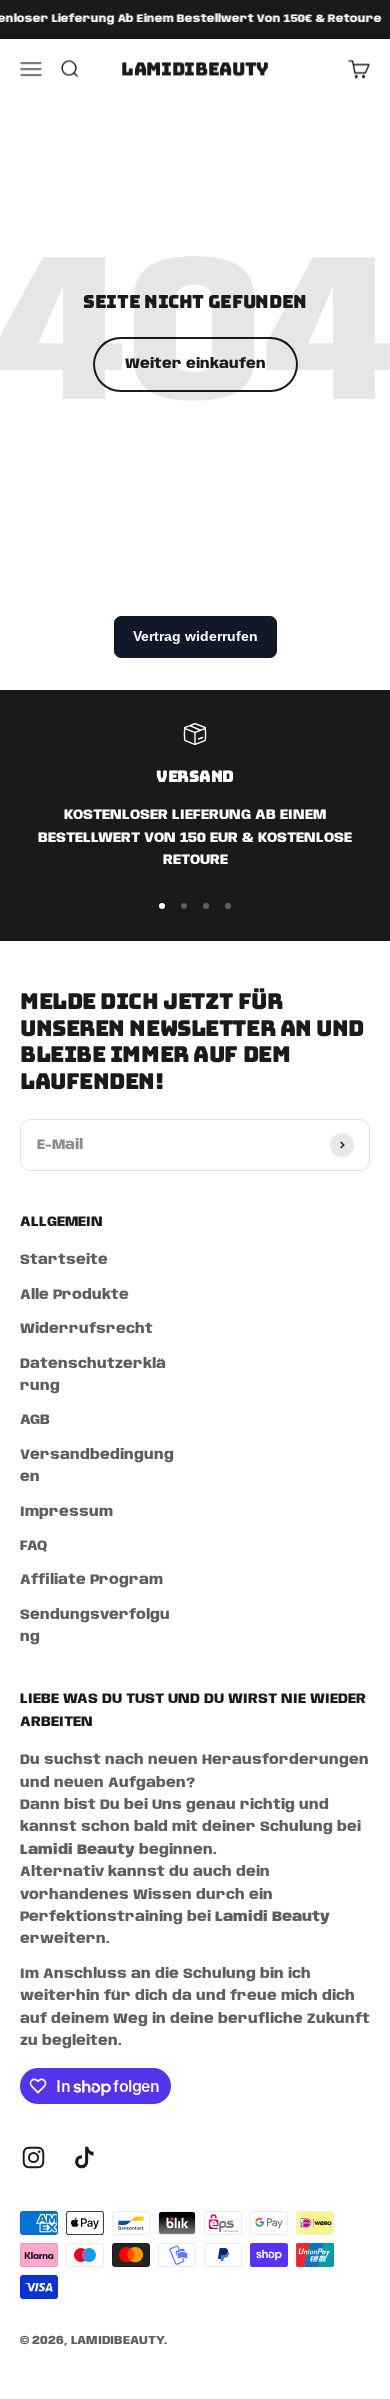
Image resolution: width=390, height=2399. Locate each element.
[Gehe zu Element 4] (228, 906)
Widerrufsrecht (86, 1329)
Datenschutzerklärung (93, 1375)
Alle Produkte (74, 1295)
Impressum (66, 1512)
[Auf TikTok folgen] (84, 2157)
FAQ (33, 1546)
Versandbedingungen (97, 1466)
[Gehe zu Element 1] (162, 906)
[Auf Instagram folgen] (33, 2157)
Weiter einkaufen (195, 364)
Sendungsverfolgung (95, 1626)
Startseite (64, 1260)
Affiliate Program (91, 1580)
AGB (35, 1420)
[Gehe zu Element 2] (184, 906)
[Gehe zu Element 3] (206, 906)
